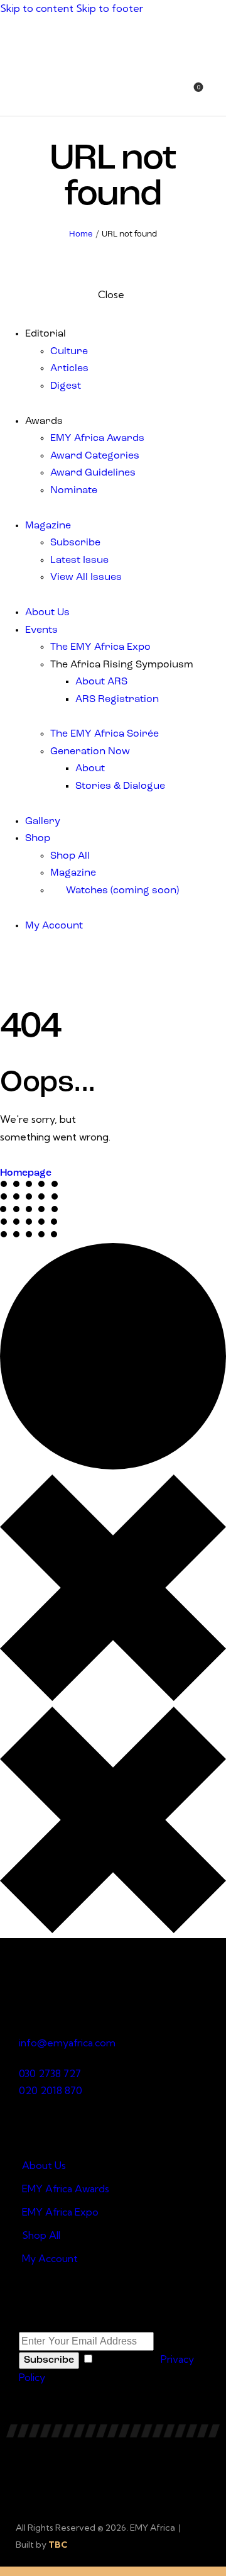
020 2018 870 (51, 2090)
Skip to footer (110, 8)
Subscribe (49, 2360)
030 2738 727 (50, 2073)
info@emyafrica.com (67, 2043)
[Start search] (218, 94)
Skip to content (37, 8)
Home (81, 234)
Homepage (26, 1173)
